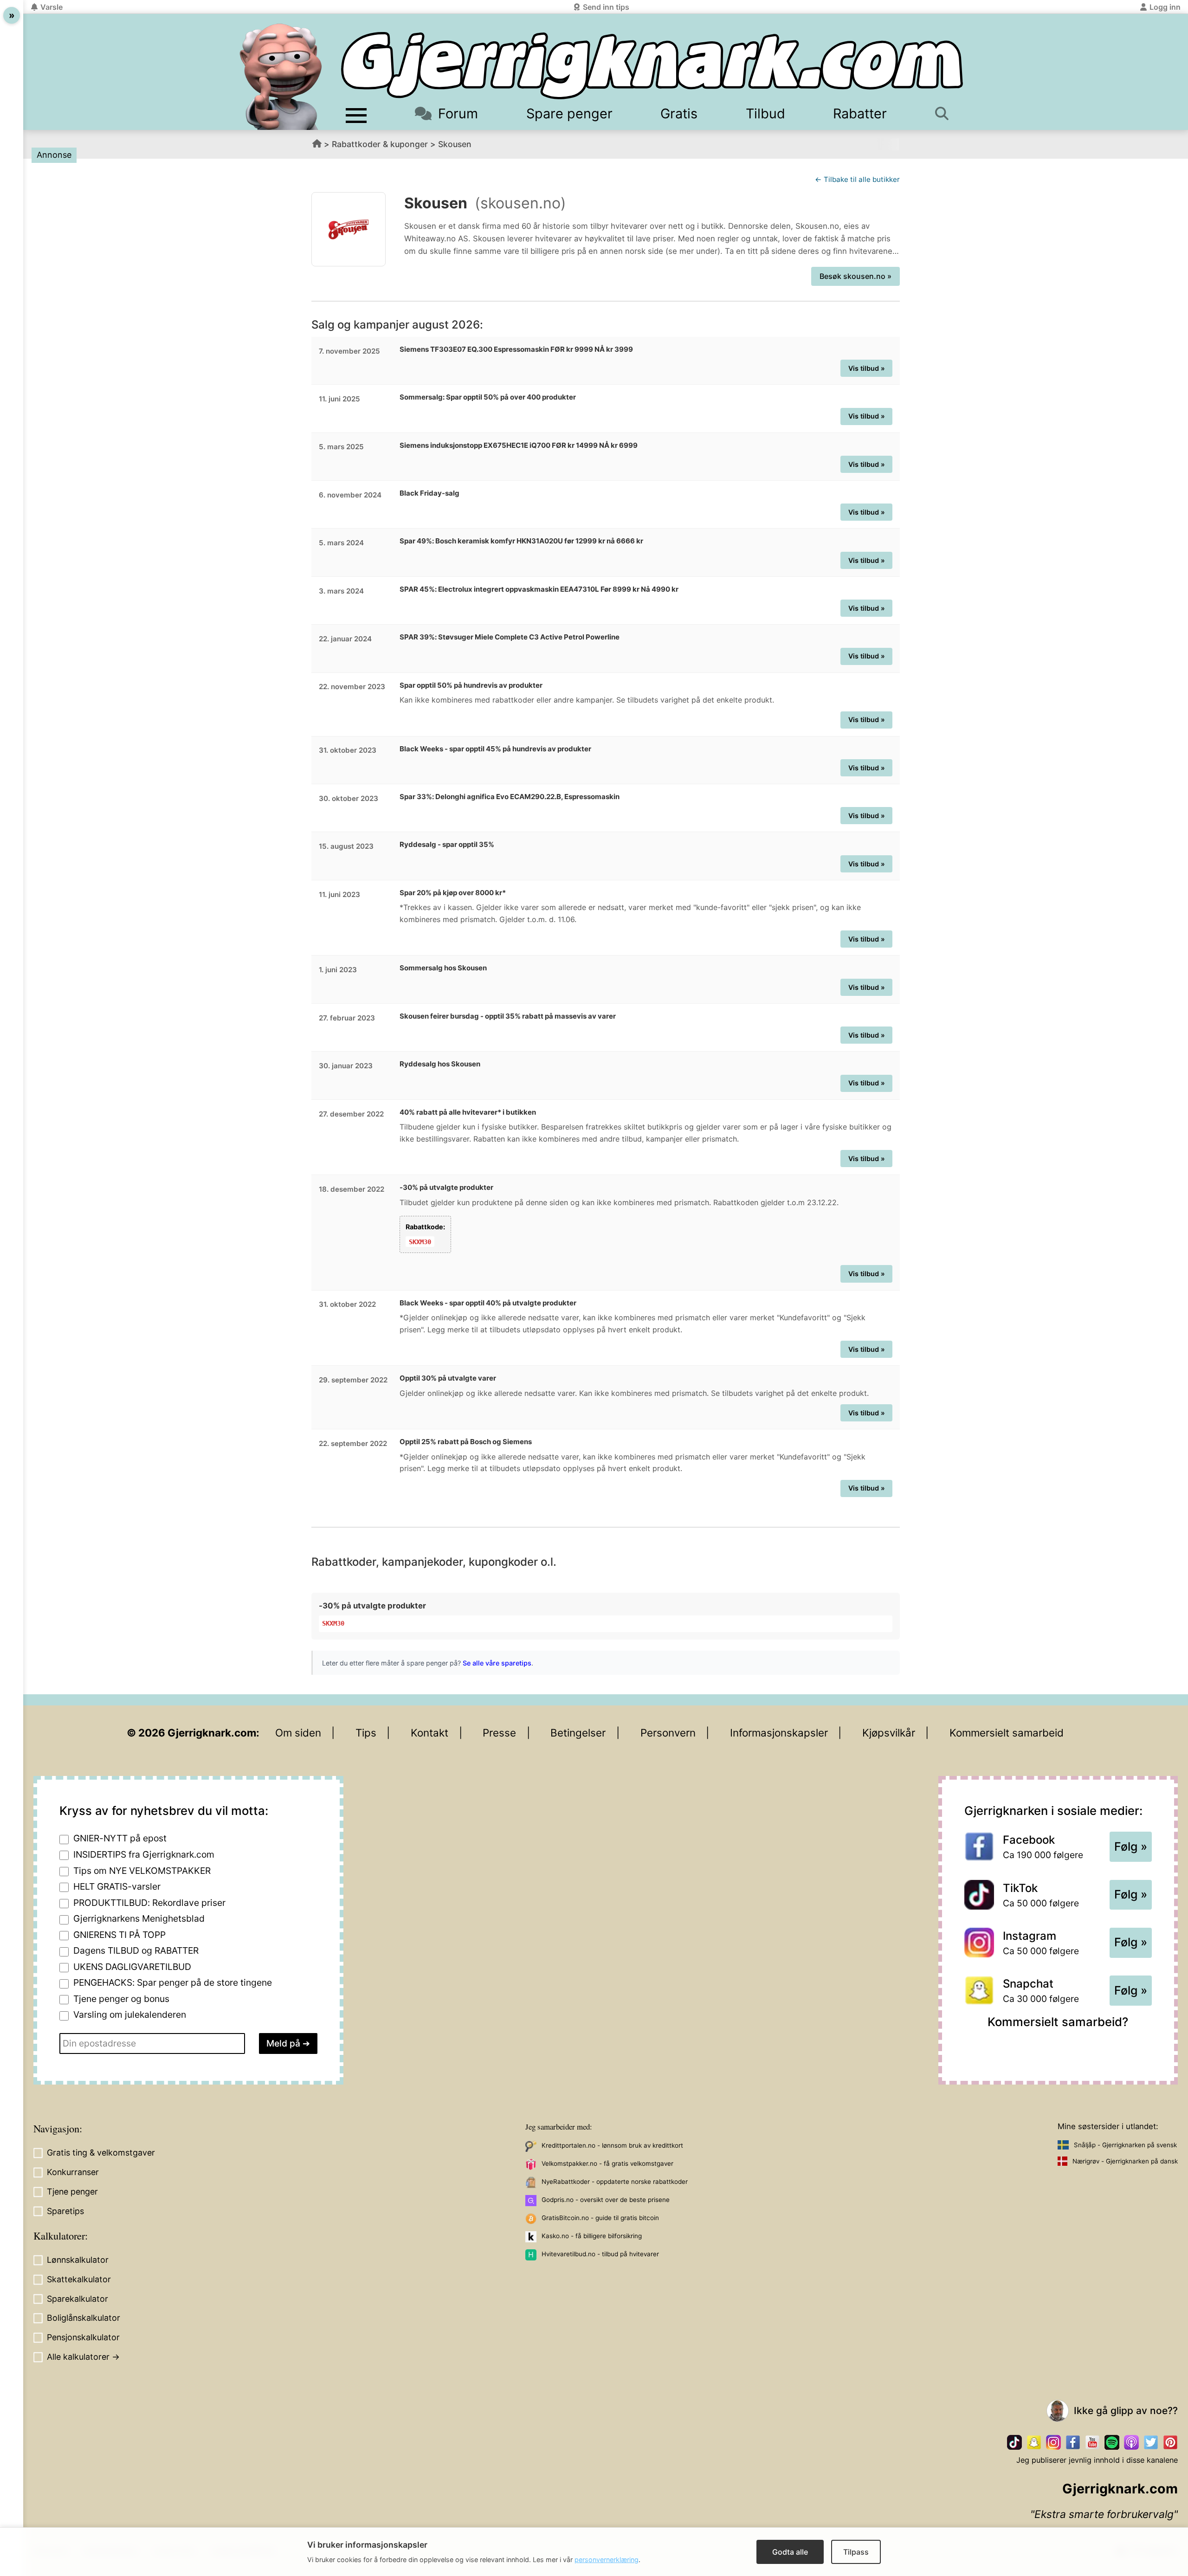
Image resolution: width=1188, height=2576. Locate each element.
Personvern (668, 1733)
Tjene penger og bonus (121, 1999)
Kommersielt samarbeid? (1058, 2022)
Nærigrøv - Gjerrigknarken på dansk (1125, 2161)
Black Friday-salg (429, 493)
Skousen (455, 144)
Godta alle (790, 2552)
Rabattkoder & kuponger (380, 144)
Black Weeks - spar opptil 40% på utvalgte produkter (488, 1303)
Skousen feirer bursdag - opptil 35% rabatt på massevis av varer (508, 1016)
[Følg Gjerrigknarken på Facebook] (1073, 2442)
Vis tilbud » (867, 368)
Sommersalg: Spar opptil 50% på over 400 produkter (488, 397)
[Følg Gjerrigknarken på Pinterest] (1170, 2442)
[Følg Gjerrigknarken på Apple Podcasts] (1131, 2442)
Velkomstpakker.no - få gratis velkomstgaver (607, 2163)
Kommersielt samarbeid (1007, 1733)
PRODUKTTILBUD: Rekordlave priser (149, 1903)
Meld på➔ (288, 2043)
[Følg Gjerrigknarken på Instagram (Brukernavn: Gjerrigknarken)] (1053, 2442)
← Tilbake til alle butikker (857, 179)
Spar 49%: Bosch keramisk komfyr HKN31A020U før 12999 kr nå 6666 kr (521, 541)
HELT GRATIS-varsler (117, 1886)
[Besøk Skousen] (349, 229)
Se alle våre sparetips (497, 1663)
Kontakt (429, 1733)
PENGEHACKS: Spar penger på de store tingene (173, 1982)
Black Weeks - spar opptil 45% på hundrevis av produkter (495, 749)
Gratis (679, 113)
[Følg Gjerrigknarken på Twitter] (1151, 2442)
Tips (366, 1733)
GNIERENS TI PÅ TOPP (119, 1935)
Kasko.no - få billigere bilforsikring (592, 2236)
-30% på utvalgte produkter (446, 1187)
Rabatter (860, 113)
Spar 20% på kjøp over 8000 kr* (453, 893)
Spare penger (569, 113)
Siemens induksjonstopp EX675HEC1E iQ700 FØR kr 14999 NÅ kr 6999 (519, 445)
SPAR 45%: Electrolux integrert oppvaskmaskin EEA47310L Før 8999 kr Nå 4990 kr (539, 589)
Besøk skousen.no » (855, 276)
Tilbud (765, 113)
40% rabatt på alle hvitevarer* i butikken (468, 1112)
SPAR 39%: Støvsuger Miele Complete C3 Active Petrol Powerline (510, 637)
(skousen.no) (520, 203)
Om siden (298, 1733)
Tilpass (856, 2552)
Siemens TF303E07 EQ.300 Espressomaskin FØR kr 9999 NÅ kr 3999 (516, 349)
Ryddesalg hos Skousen (440, 1064)
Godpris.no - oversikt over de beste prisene (606, 2200)
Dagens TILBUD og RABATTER (136, 1950)
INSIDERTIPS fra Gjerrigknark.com (144, 1854)
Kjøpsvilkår (889, 1733)
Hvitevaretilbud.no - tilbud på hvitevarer (600, 2254)
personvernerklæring (607, 2560)
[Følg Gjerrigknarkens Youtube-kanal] (1092, 2442)
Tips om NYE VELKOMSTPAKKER (142, 1871)
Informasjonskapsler (779, 1733)
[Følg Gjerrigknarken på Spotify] (1112, 2442)
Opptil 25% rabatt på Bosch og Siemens (466, 1442)
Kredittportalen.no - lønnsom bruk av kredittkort (612, 2145)
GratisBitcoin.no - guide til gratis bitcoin (600, 2218)
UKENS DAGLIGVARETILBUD (132, 1967)
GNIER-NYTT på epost (120, 1838)
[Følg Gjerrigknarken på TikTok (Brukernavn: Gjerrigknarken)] (1014, 2442)
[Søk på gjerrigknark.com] (947, 113)
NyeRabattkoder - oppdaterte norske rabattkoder (615, 2182)
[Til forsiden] (652, 66)
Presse (499, 1733)
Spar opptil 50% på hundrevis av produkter (471, 685)
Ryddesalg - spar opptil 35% (447, 844)
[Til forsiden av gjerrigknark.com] (281, 77)
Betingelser (578, 1733)
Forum (458, 113)
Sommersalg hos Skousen (443, 968)
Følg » (1131, 1846)
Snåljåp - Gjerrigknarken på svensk (1125, 2145)
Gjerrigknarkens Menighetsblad (139, 1918)
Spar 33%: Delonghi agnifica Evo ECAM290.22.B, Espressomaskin (510, 797)
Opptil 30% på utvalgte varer (448, 1378)
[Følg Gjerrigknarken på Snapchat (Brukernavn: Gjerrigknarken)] (1034, 2442)
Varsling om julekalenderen (130, 2014)
